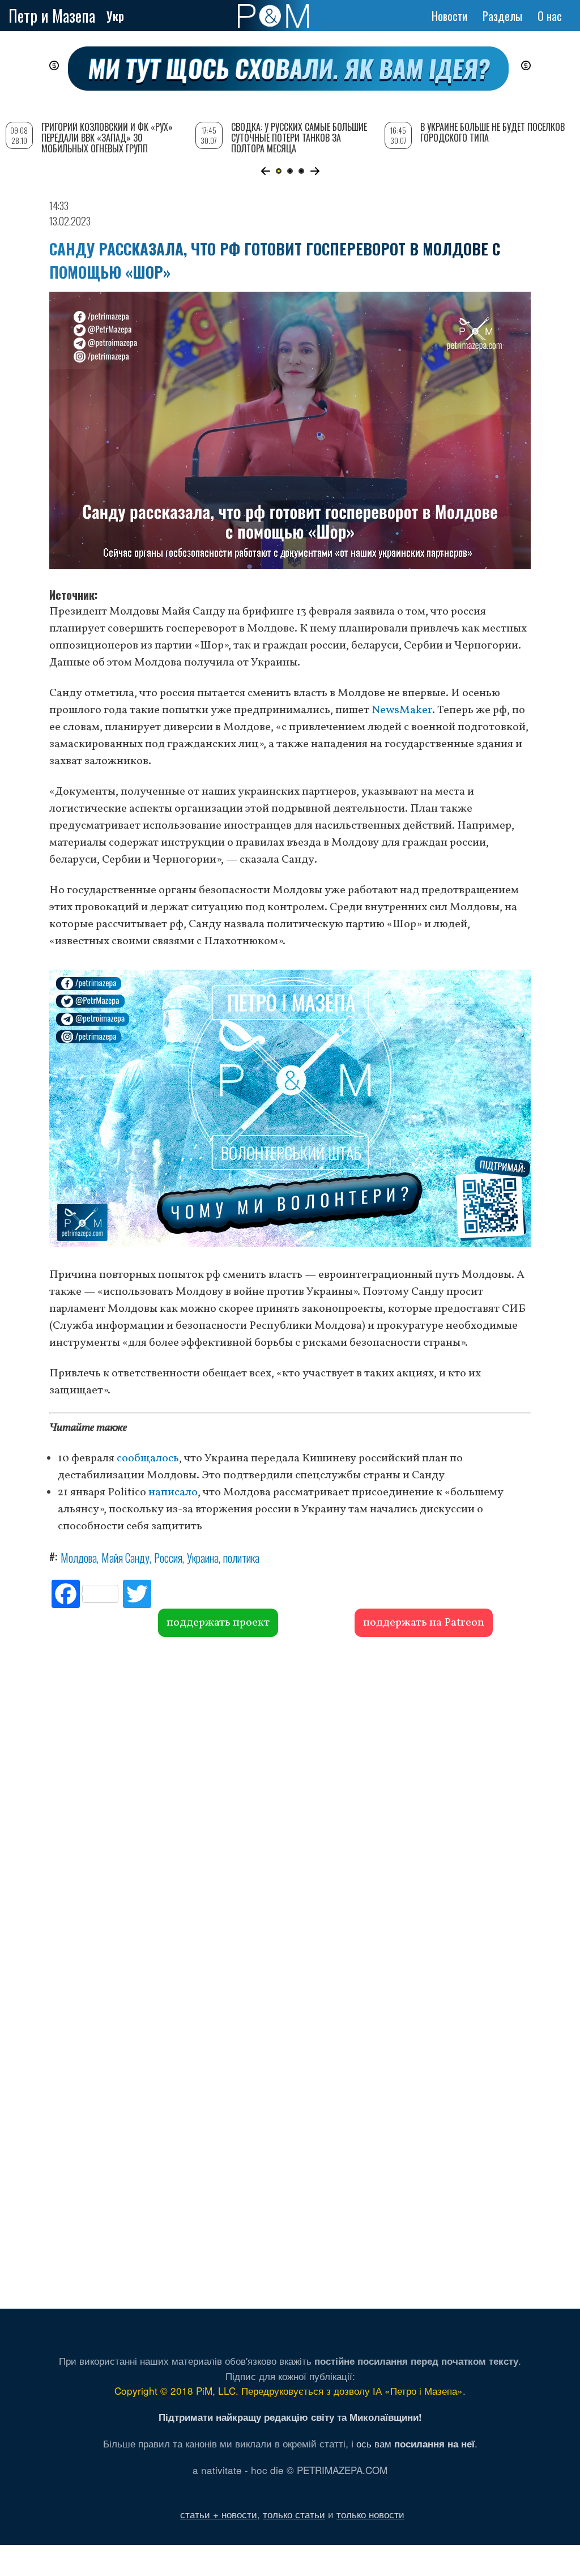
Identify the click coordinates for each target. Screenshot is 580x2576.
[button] (265, 171)
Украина (203, 1558)
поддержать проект (218, 1623)
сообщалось (148, 1458)
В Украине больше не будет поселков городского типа (492, 132)
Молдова (79, 1558)
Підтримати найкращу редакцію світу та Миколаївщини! (290, 2417)
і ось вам (413, 2443)
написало (173, 1492)
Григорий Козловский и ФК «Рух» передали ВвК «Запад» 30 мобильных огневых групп (107, 138)
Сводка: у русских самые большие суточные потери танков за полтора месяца (299, 138)
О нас (550, 16)
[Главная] (273, 16)
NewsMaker (402, 710)
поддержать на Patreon (424, 1623)
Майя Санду (125, 1558)
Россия (168, 1558)
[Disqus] (290, 1809)
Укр (115, 16)
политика (241, 1558)
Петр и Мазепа (52, 16)
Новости (449, 16)
